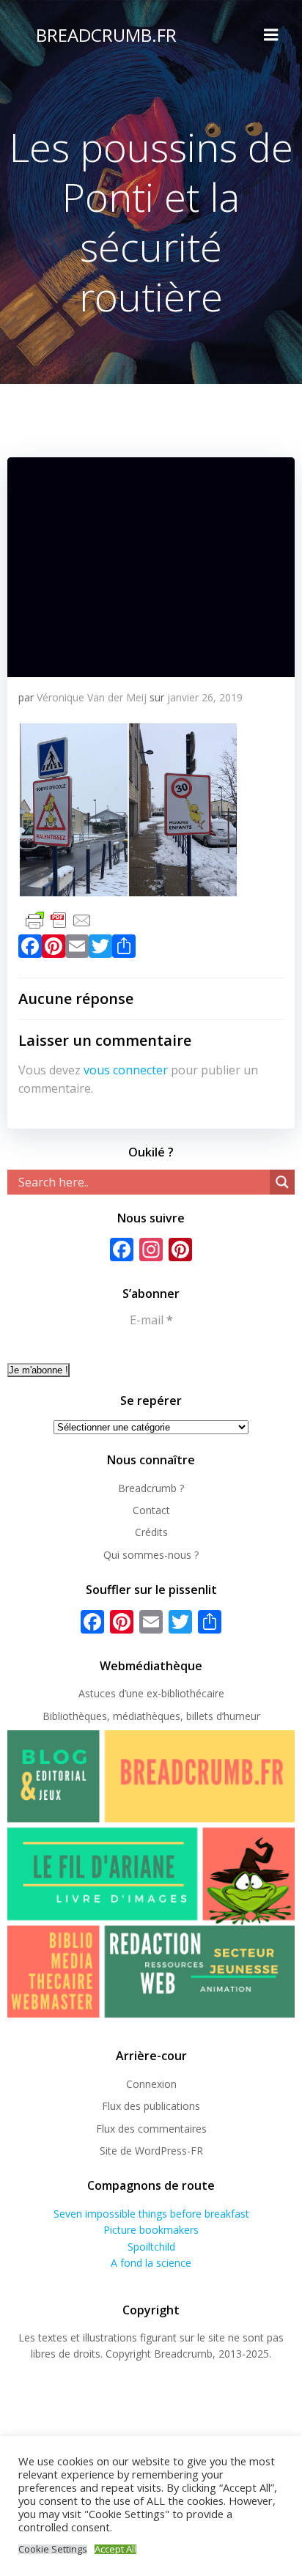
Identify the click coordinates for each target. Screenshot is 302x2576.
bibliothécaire (193, 1693)
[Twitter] (100, 949)
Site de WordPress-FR (151, 2151)
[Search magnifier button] (282, 1182)
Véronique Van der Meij (92, 697)
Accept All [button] (115, 2549)
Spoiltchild (151, 2247)
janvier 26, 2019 (205, 697)
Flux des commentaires (151, 2129)
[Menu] (271, 35)
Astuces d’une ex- (120, 1693)
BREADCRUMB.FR (106, 35)
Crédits (151, 1532)
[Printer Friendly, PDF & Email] (59, 919)
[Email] (77, 949)
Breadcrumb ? (151, 1488)
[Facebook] (30, 949)
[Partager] (124, 949)
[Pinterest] (54, 949)
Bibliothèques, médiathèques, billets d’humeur (151, 1716)
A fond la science (151, 2263)
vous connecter (126, 1070)
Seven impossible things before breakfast (151, 2214)
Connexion (151, 2084)
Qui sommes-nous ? (151, 1555)
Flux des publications (151, 2106)
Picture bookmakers (151, 2230)
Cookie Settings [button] (53, 2549)
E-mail (151, 1320)
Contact (151, 1510)
